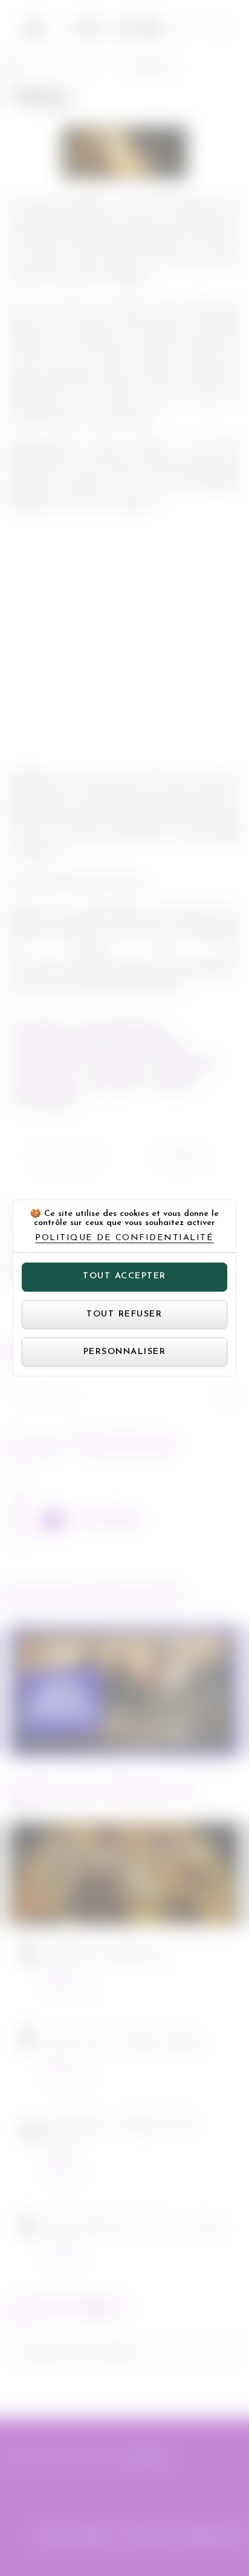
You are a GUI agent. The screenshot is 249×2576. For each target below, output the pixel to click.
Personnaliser (125, 1352)
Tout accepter (124, 1276)
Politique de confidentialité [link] (124, 1238)
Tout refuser (124, 1314)
